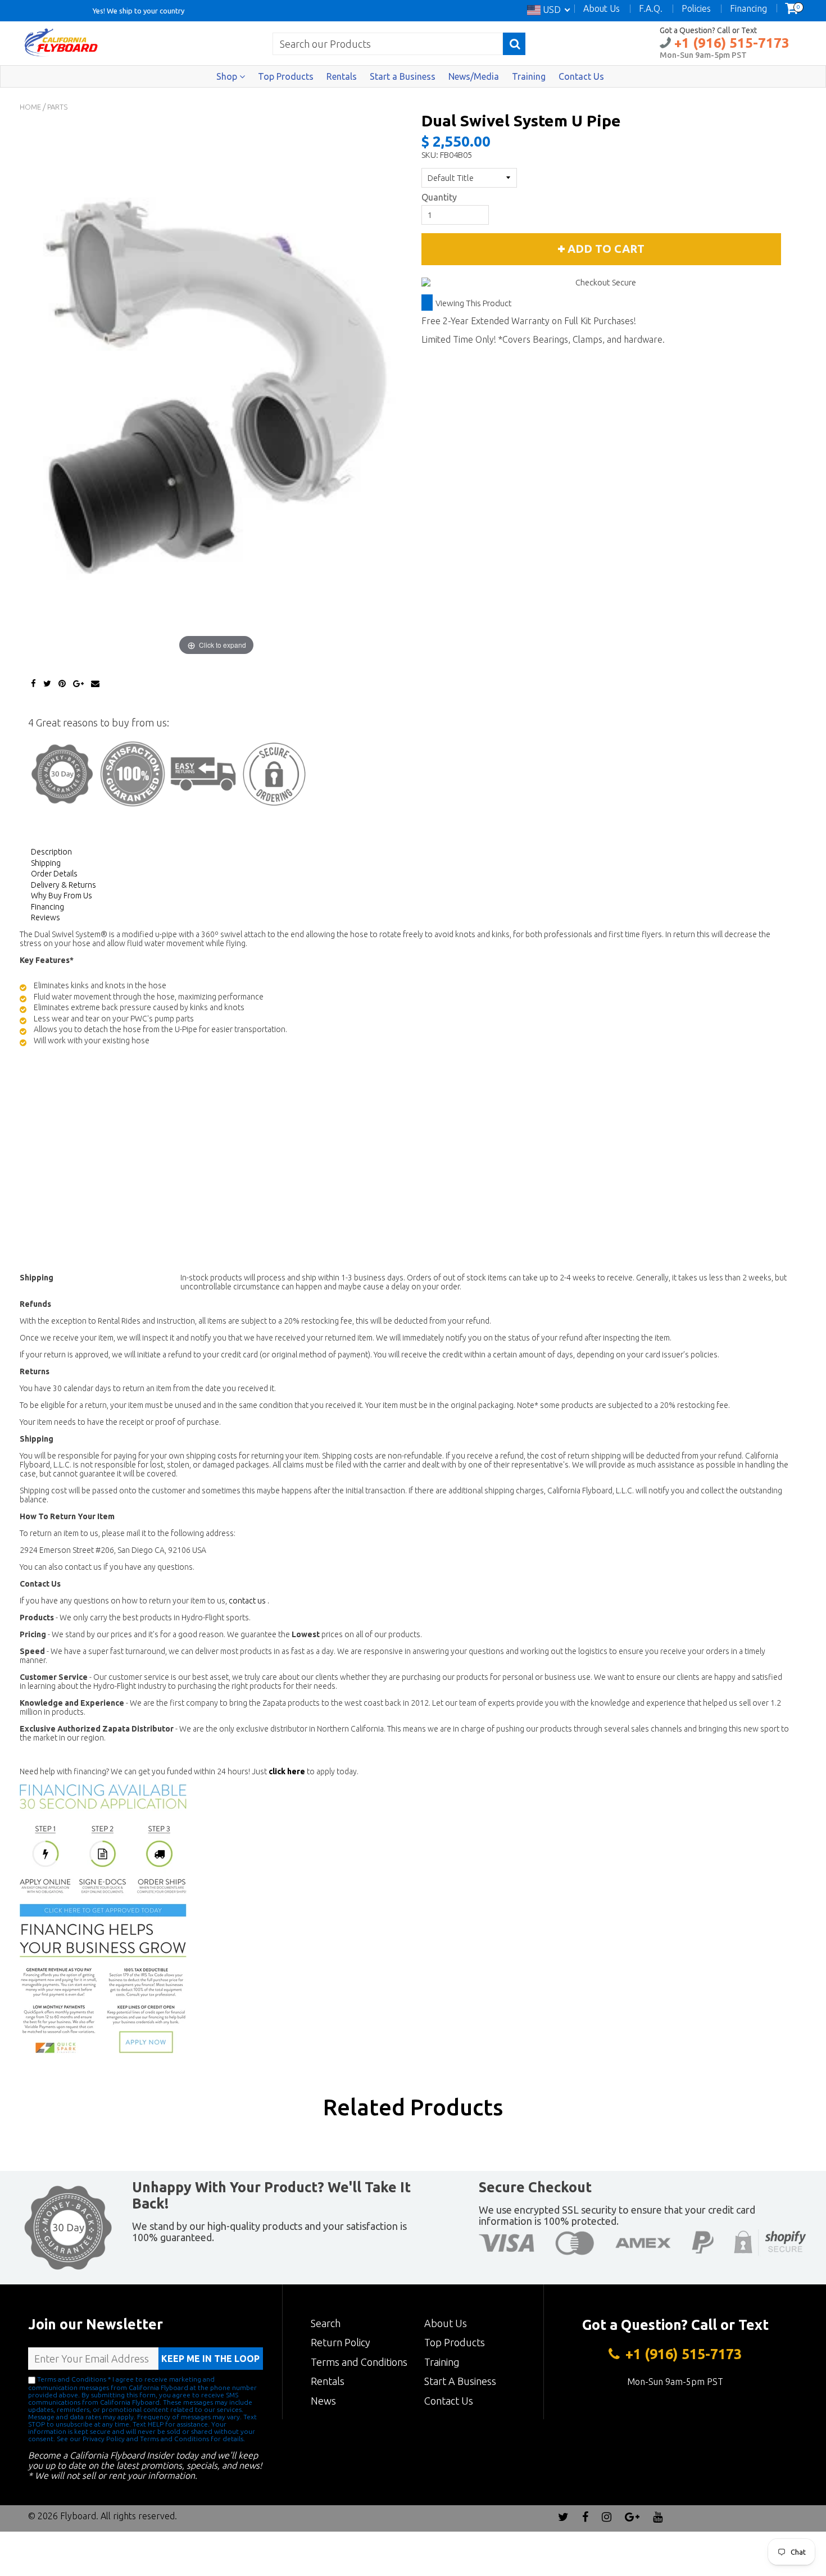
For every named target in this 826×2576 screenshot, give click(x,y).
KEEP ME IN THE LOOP (210, 2359)
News (323, 2401)
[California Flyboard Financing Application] (103, 1918)
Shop (228, 76)
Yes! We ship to (118, 10)
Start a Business (403, 76)
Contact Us (581, 76)
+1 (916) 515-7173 (730, 43)
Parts (57, 107)
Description (51, 852)
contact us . (249, 1601)
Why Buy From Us (62, 896)
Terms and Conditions (359, 2362)
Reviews (46, 917)
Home (30, 107)
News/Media (474, 76)
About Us (446, 2323)
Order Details (54, 874)
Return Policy (341, 2342)
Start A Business (460, 2381)
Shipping (46, 863)
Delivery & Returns (63, 885)
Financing (47, 907)
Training (529, 76)
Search (326, 2323)
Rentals (342, 76)
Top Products (286, 76)
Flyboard (78, 2516)
